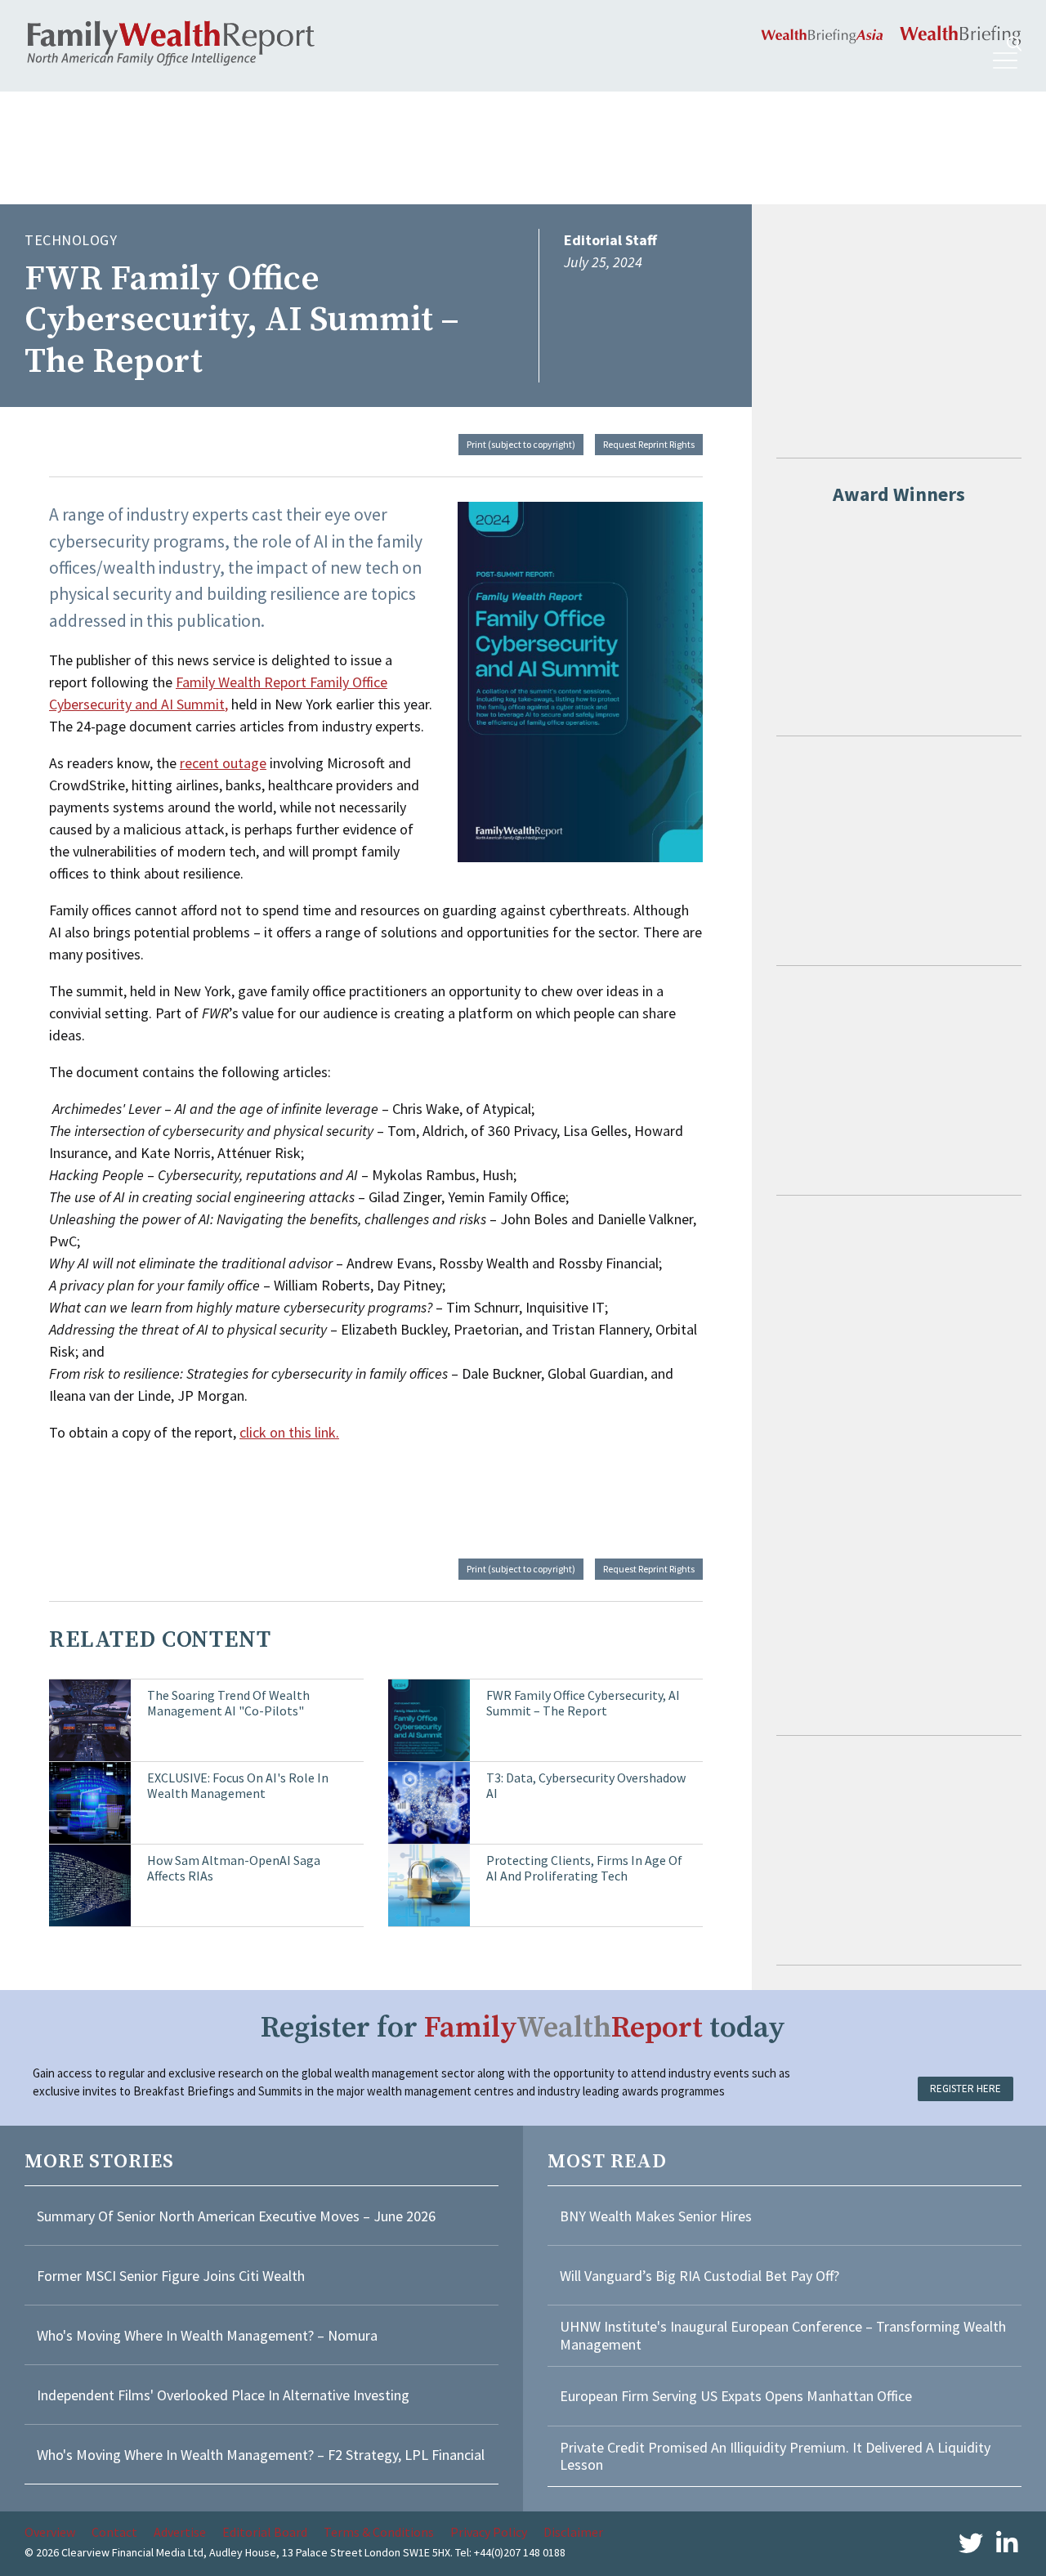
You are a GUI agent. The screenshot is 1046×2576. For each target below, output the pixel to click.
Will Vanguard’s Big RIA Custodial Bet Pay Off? (700, 2276)
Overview (50, 2532)
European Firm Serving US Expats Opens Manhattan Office (736, 2396)
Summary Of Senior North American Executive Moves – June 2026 (236, 2216)
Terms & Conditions (379, 2532)
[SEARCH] (1014, 44)
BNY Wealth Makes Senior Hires (656, 2216)
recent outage (223, 763)
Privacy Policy (489, 2532)
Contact (114, 2532)
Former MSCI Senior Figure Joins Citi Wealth (171, 2276)
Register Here (966, 2089)
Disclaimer (573, 2532)
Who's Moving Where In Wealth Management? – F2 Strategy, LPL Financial (261, 2455)
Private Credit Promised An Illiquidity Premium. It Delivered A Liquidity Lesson (775, 2456)
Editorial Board (265, 2532)
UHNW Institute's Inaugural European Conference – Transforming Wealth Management (783, 2335)
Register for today (523, 2028)
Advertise (180, 2532)
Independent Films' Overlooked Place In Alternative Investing (223, 2395)
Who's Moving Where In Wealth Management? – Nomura (207, 2335)
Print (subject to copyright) (521, 444)
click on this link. (289, 1432)
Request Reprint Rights (649, 444)
